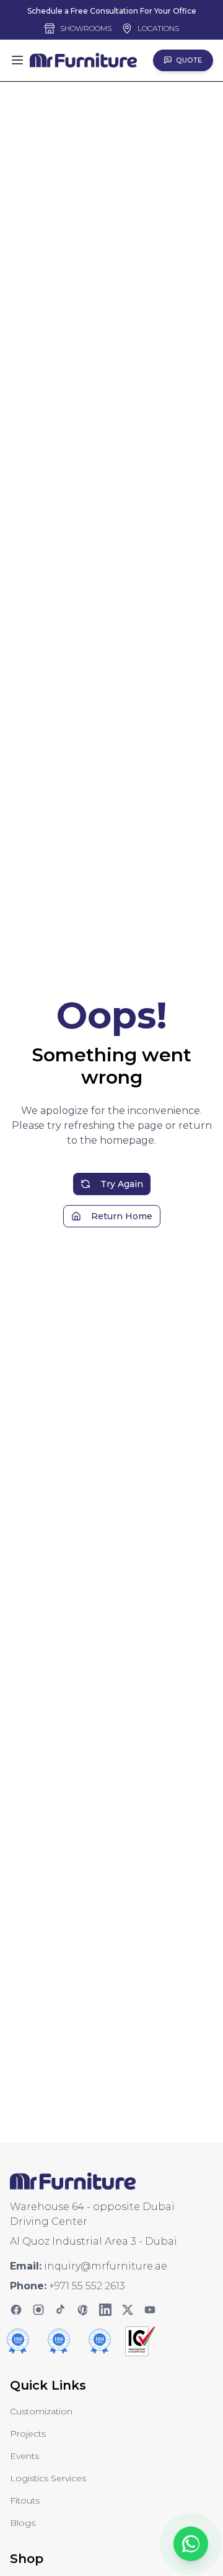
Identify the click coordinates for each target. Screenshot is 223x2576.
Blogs (23, 2523)
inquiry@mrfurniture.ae (106, 2266)
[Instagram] (38, 2310)
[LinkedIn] (105, 2310)
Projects (28, 2434)
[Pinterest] (83, 2310)
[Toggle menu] (17, 60)
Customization (41, 2411)
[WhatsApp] (191, 2544)
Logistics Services (48, 2478)
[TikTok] (61, 2310)
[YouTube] (150, 2310)
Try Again (122, 1184)
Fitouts (25, 2500)
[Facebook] (16, 2310)
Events (24, 2456)
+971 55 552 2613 (87, 2286)
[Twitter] (128, 2310)
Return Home (122, 1216)
